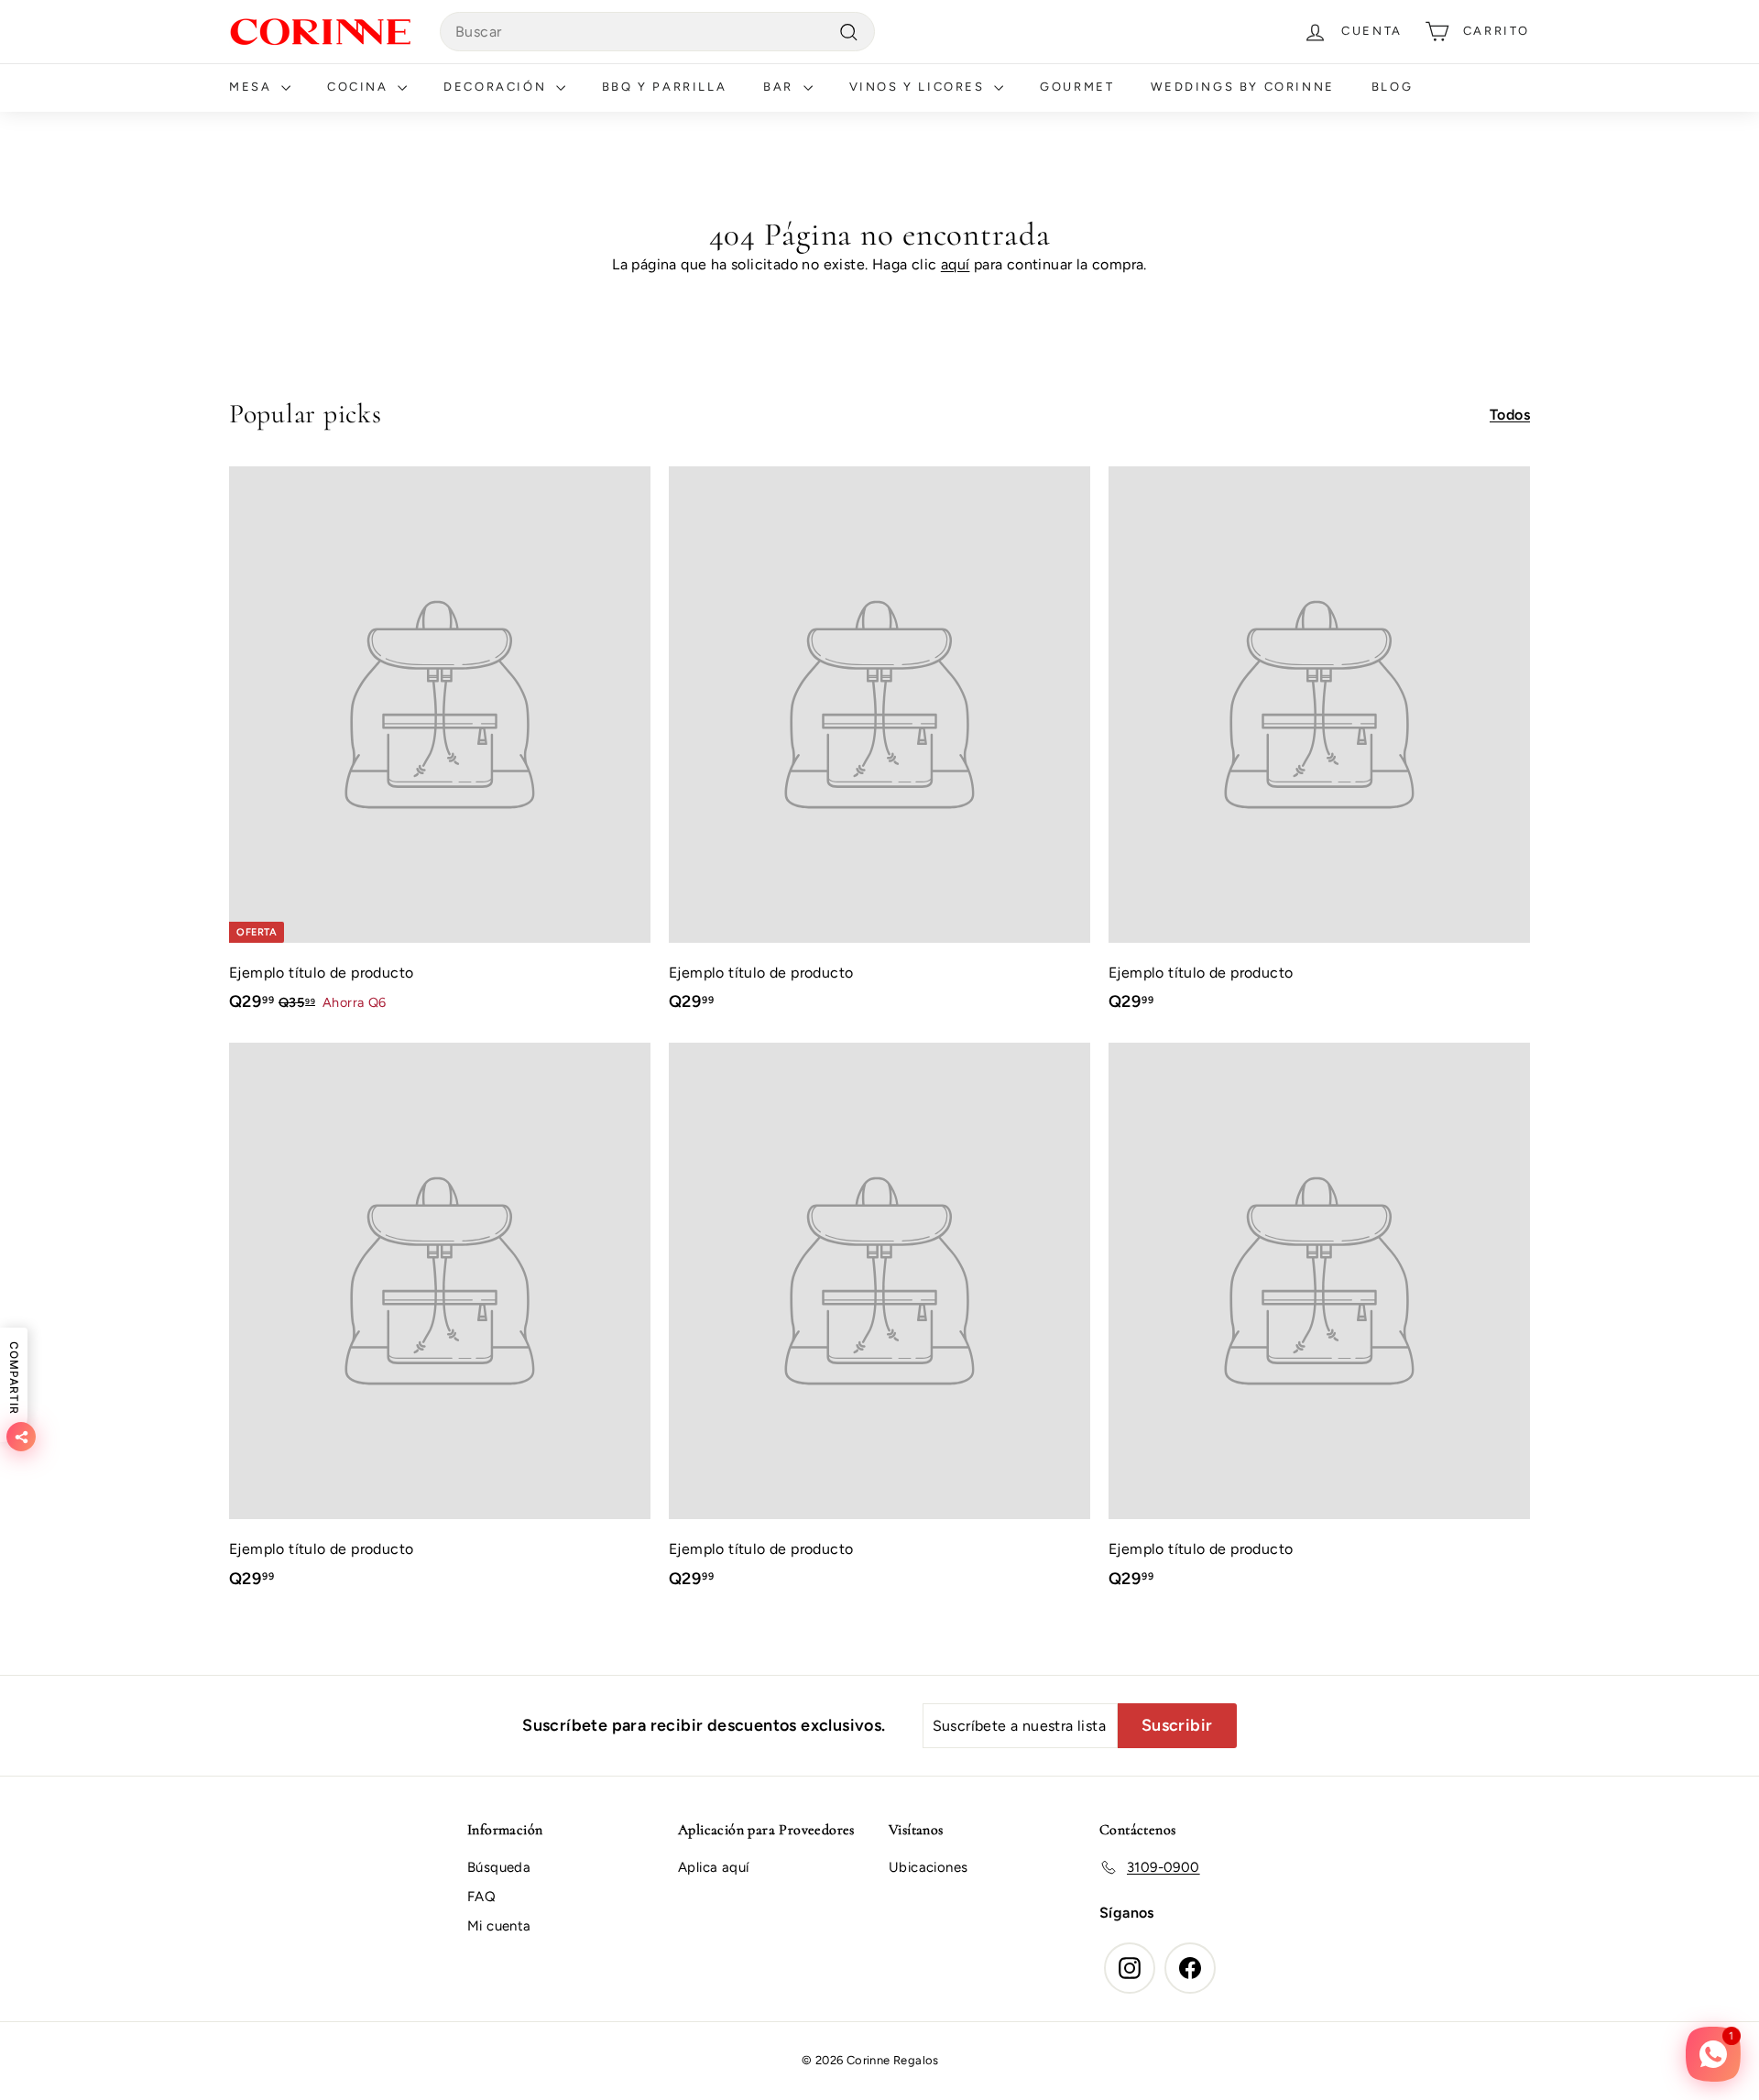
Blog (1392, 87)
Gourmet (1077, 87)
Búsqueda (499, 1867)
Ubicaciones (928, 1867)
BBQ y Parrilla (664, 87)
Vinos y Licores (920, 87)
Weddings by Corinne (1242, 87)
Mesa (253, 87)
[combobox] (657, 32)
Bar (781, 87)
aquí (956, 264)
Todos (1510, 415)
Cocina (360, 87)
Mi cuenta (499, 1926)
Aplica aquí (713, 1867)
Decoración (497, 87)
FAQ (481, 1897)
